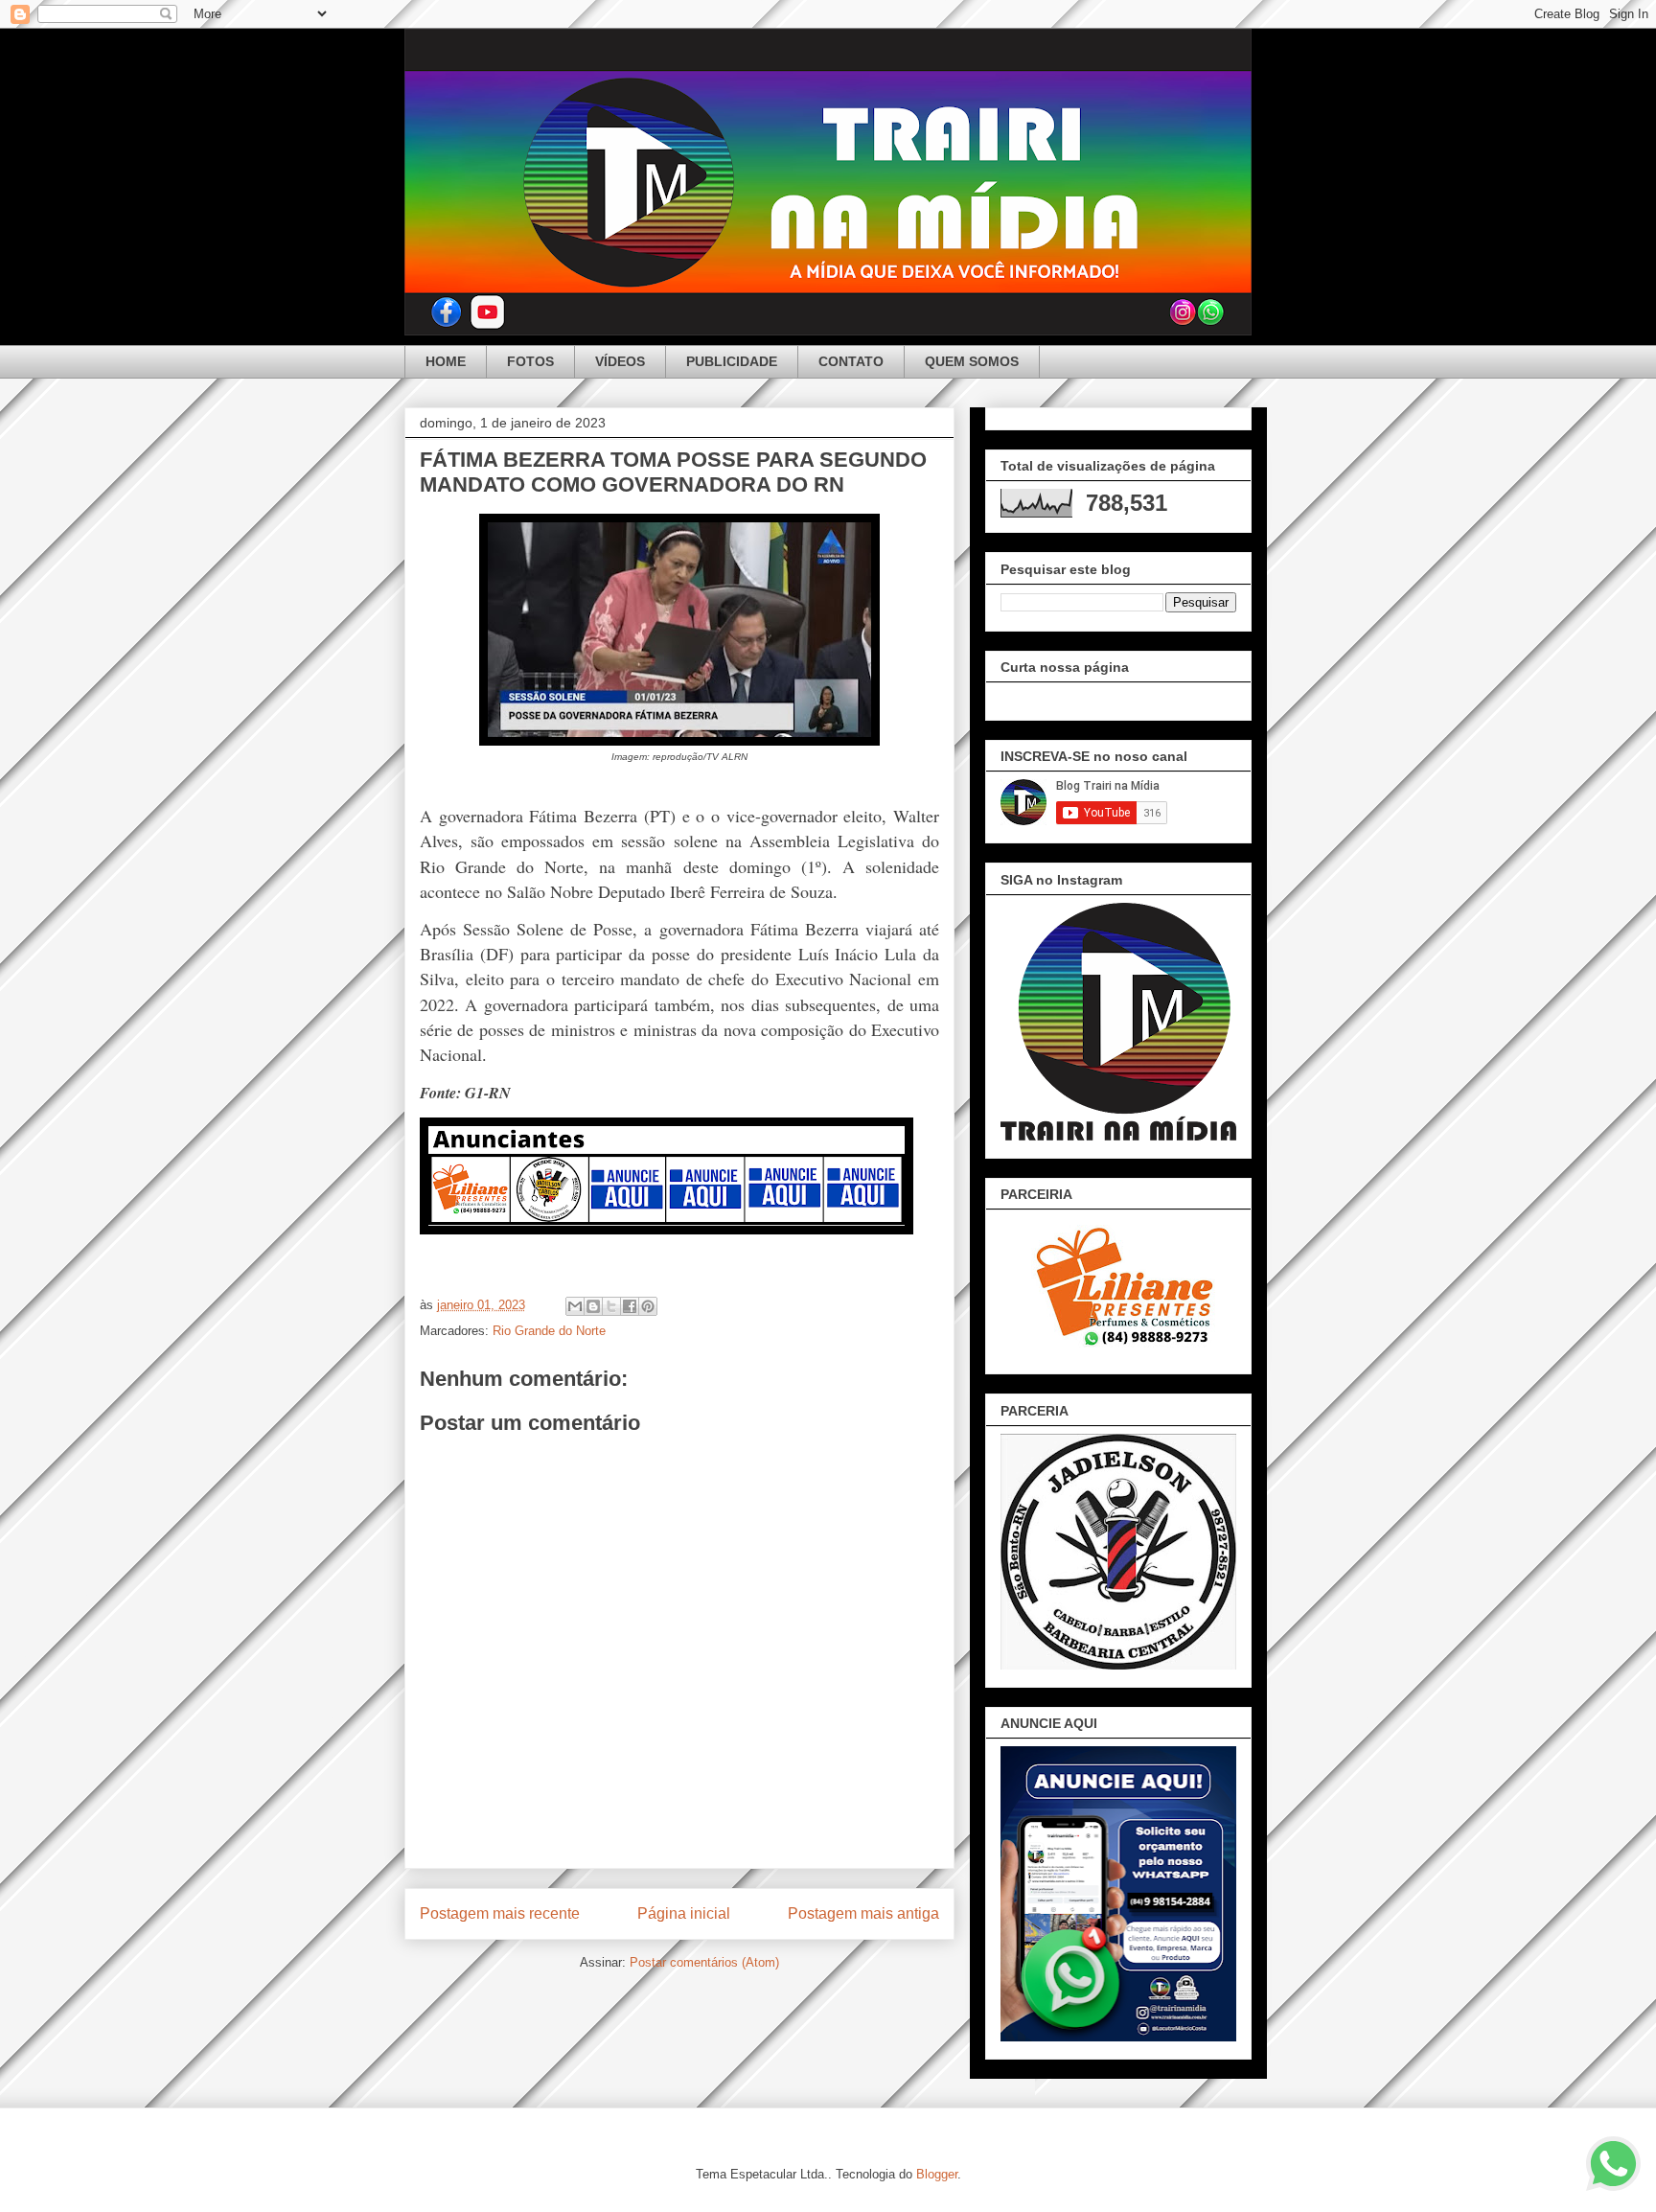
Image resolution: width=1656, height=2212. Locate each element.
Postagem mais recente (500, 1913)
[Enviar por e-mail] (575, 1306)
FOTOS (530, 361)
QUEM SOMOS (972, 361)
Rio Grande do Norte (549, 1331)
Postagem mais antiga (863, 1913)
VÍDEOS (620, 361)
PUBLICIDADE (732, 361)
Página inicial (684, 1913)
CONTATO (851, 361)
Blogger (937, 2174)
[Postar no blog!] (593, 1306)
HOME (446, 361)
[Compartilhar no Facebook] (630, 1306)
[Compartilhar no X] (611, 1306)
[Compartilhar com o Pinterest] (648, 1306)
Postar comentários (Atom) (704, 1962)
